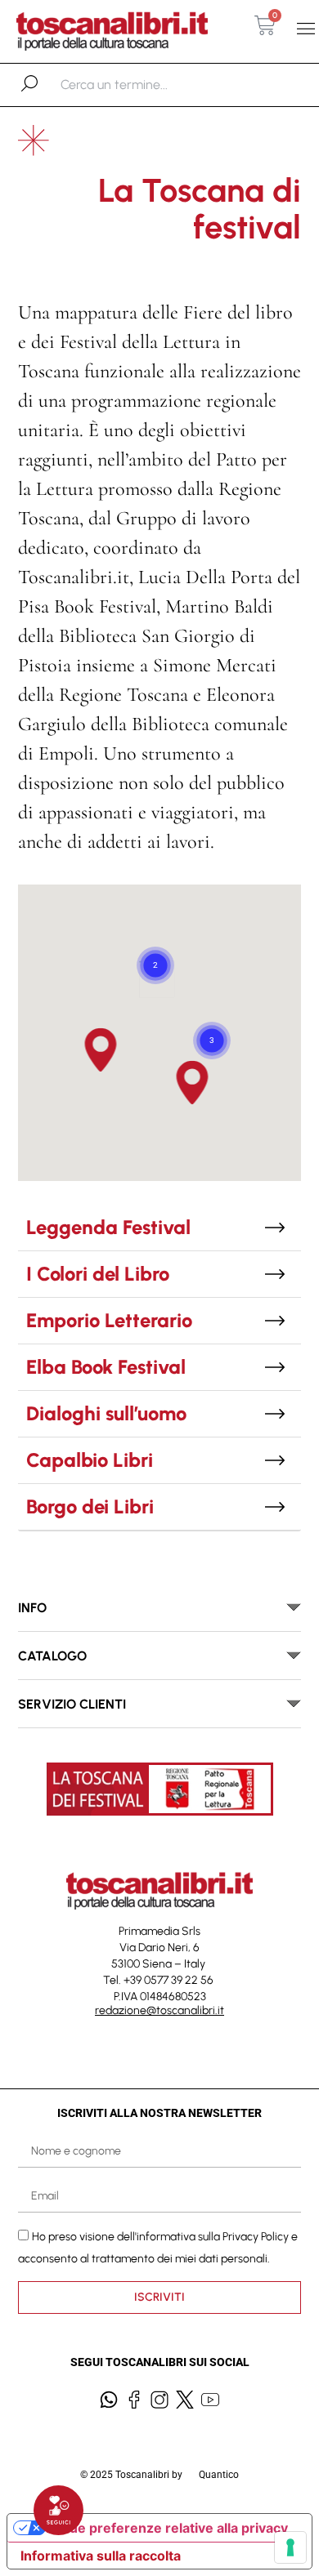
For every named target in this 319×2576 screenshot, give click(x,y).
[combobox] (145, 85)
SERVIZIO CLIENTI (72, 1704)
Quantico (219, 2475)
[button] (306, 29)
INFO (32, 1608)
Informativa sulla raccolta (101, 2556)
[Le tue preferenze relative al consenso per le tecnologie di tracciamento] (290, 2547)
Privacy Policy (256, 2237)
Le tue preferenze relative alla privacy (167, 2528)
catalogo (52, 1656)
